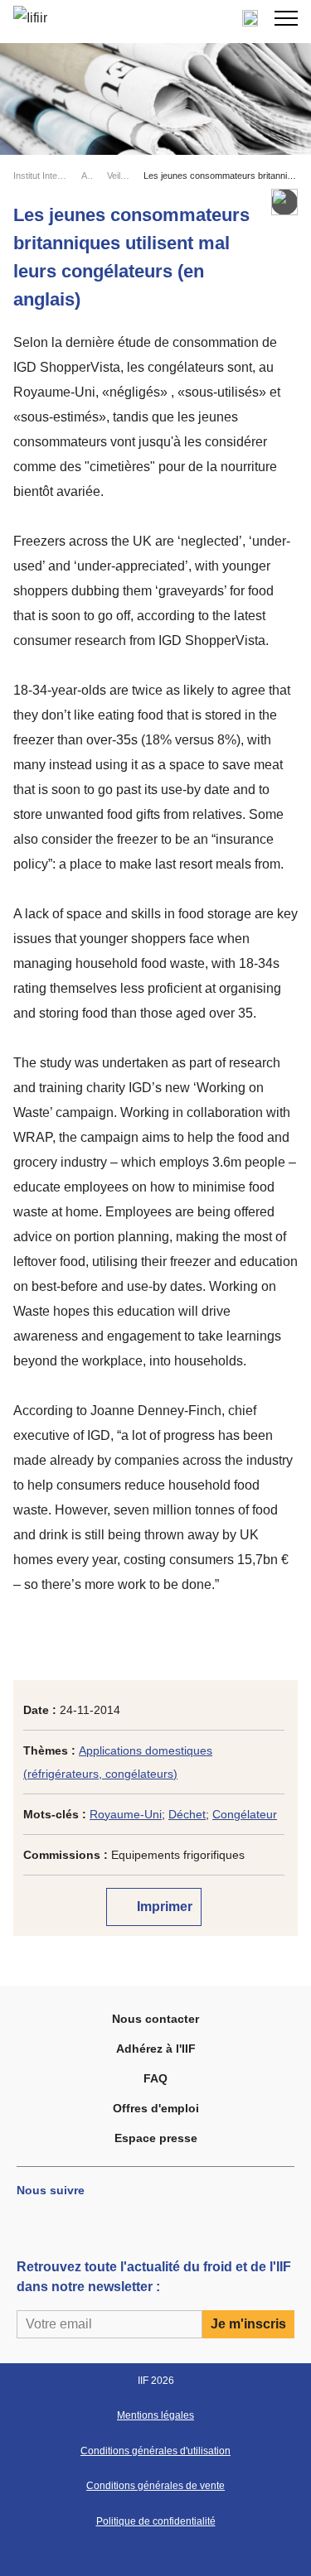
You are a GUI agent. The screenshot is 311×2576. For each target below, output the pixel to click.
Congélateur (245, 1814)
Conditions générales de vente (155, 2486)
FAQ (155, 2078)
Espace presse (156, 2138)
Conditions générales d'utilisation (155, 2451)
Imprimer (163, 1907)
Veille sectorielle (118, 176)
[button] (286, 18)
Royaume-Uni (126, 1814)
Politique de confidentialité (156, 2521)
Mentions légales (155, 2415)
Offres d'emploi (156, 2108)
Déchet (187, 1814)
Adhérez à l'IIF (156, 2049)
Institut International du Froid (40, 176)
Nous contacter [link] (155, 2019)
